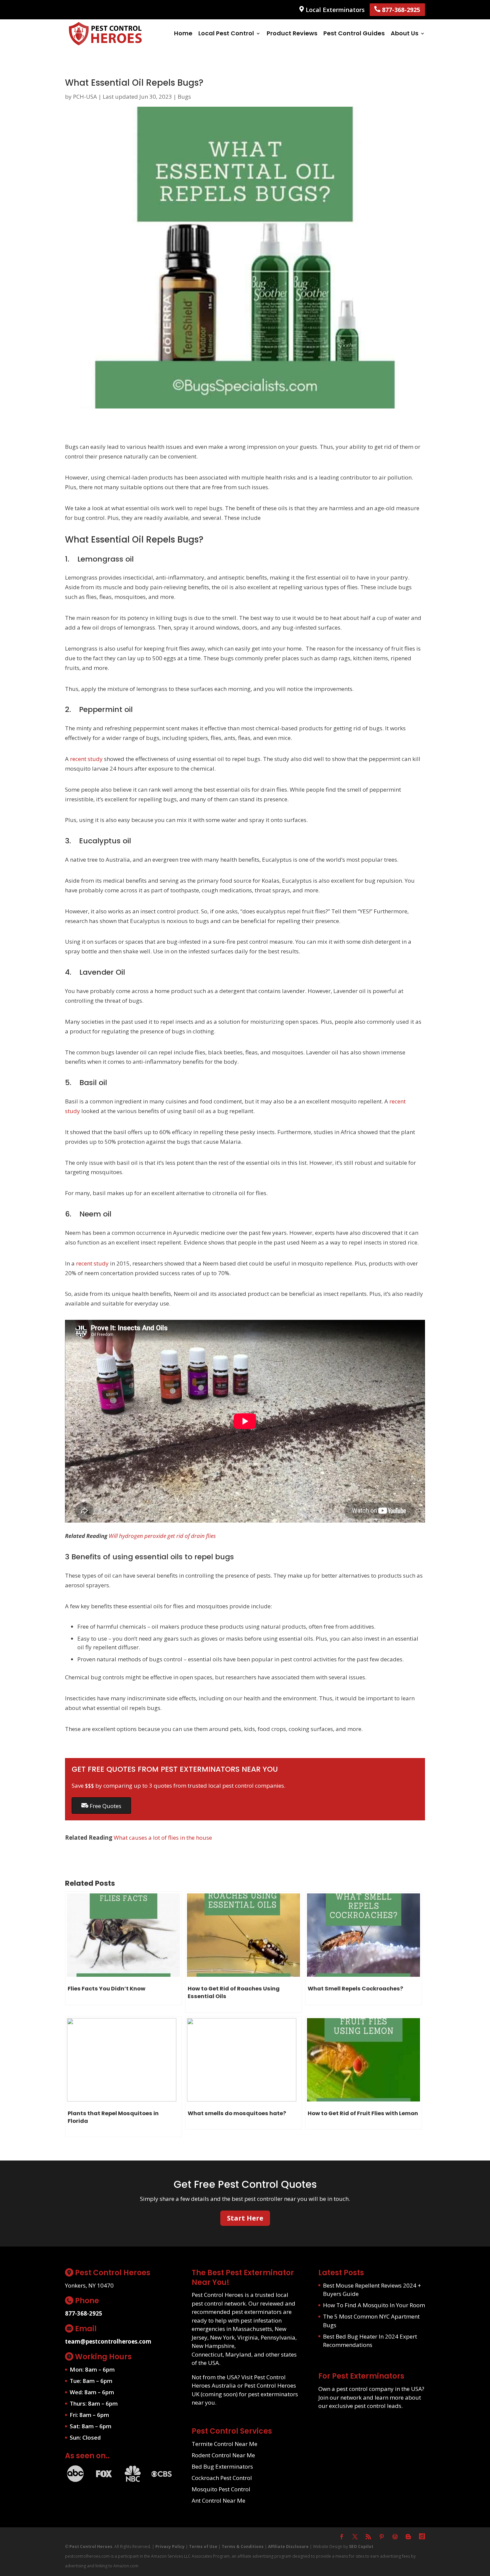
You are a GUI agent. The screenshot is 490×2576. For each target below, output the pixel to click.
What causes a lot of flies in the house (163, 1838)
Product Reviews (292, 33)
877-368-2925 (400, 10)
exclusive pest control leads (365, 2406)
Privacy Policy (170, 2546)
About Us (404, 33)
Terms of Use (203, 2546)
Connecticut (207, 2354)
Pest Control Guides (354, 33)
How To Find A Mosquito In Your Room (374, 2305)
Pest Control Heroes (91, 2546)
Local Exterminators (334, 10)
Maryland (238, 2354)
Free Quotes (105, 1806)
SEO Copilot (361, 2546)
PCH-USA (85, 97)
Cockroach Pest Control (222, 2478)
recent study (86, 759)
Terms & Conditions (243, 2546)
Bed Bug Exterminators (222, 2466)
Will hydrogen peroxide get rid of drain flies (162, 1536)
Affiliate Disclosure (288, 2546)
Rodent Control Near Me (223, 2455)
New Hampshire (213, 2346)
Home (183, 33)
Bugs (184, 97)
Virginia (248, 2337)
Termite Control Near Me (224, 2444)
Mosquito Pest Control (221, 2489)
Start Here (245, 2218)
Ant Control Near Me (218, 2500)
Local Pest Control (226, 33)
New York (222, 2337)
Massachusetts (252, 2329)
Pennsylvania (278, 2337)
